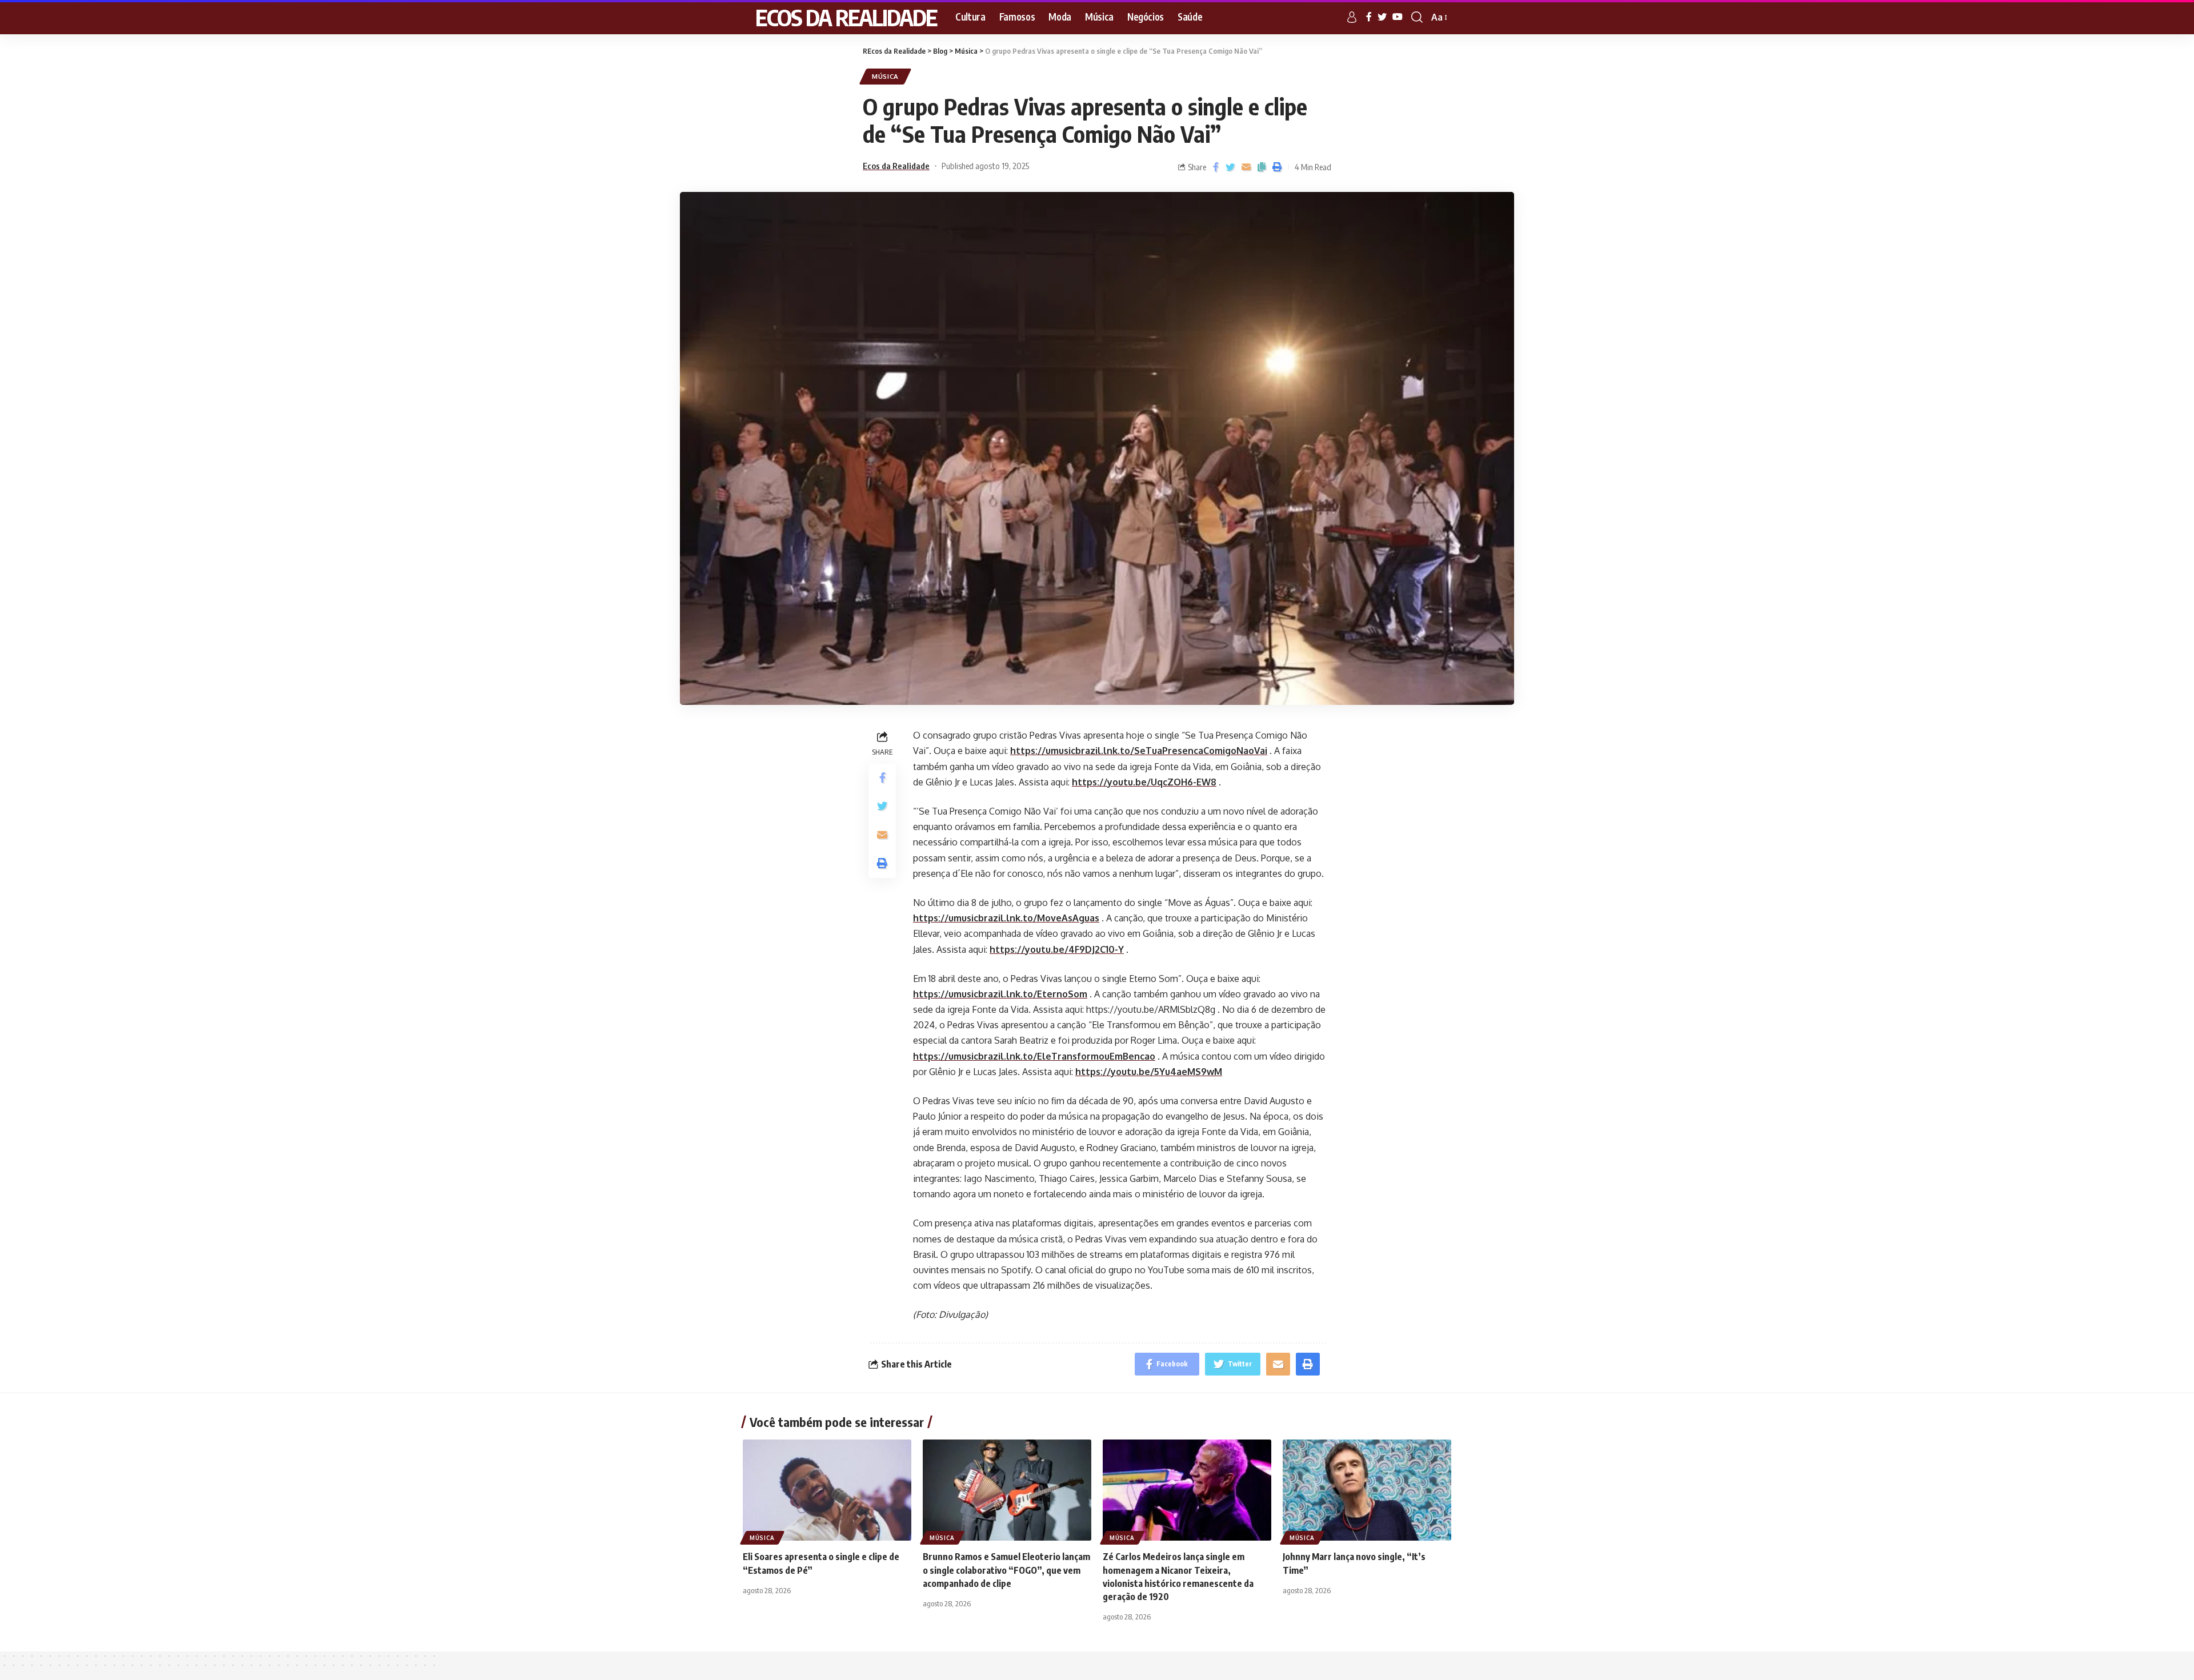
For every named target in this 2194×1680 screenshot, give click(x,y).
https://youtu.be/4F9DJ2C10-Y (1057, 949)
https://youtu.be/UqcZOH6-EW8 (1144, 782)
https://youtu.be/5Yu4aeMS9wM (1149, 1072)
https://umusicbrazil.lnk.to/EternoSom (1000, 994)
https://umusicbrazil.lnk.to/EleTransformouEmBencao (1034, 1056)
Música (885, 76)
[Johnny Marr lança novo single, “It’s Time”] (1367, 1490)
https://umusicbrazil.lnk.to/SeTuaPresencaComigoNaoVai (1139, 751)
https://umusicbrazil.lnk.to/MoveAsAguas (1006, 918)
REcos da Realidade (840, 17)
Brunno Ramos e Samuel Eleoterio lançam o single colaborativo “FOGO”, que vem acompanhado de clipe (1006, 1570)
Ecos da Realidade (896, 166)
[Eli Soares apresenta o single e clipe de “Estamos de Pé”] (827, 1490)
